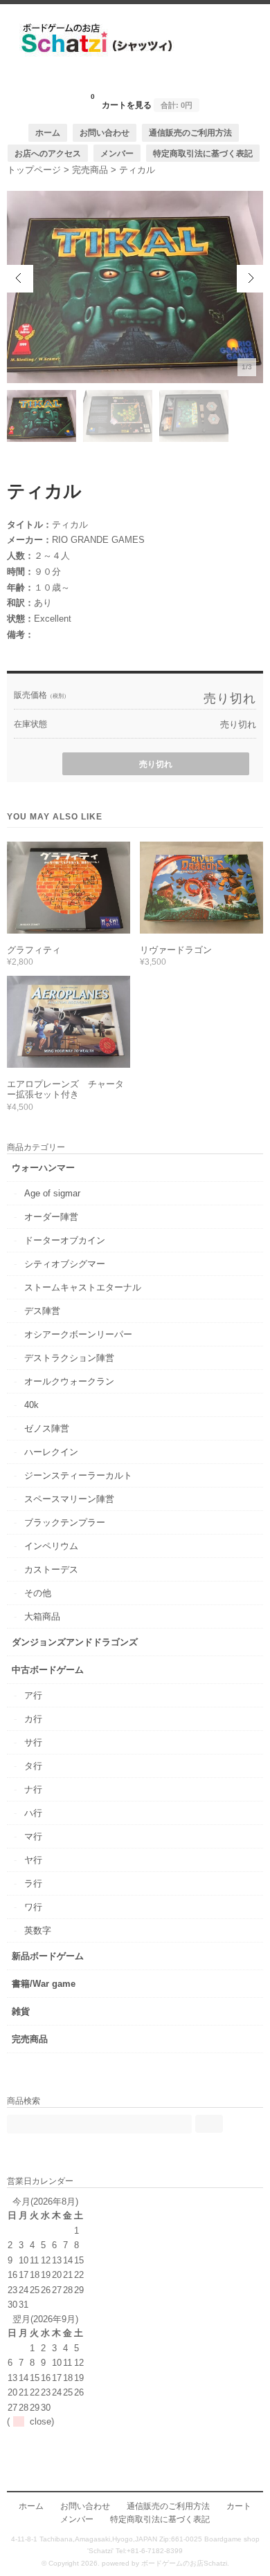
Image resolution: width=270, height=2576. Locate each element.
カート (239, 2506)
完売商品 (30, 2039)
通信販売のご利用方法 (190, 132)
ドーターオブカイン (65, 1240)
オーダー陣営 (51, 1217)
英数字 (38, 1930)
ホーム (48, 132)
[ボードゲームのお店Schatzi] (135, 81)
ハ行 (33, 1813)
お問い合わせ (105, 132)
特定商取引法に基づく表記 (203, 153)
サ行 (33, 1742)
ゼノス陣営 (47, 1428)
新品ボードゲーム (48, 1956)
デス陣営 (42, 1311)
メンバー (117, 153)
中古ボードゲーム (48, 1670)
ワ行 (33, 1907)
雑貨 (21, 2011)
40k (31, 1405)
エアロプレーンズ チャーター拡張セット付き (65, 1090)
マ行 (33, 1836)
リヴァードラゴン (176, 950)
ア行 (33, 1695)
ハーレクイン (51, 1452)
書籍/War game (44, 1984)
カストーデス (51, 1569)
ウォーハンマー (43, 1168)
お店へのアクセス (48, 153)
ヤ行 (33, 1860)
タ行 (33, 1766)
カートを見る (142, 101)
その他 (38, 1593)
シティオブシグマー (65, 1264)
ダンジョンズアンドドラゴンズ (75, 1642)
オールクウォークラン (69, 1381)
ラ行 (33, 1883)
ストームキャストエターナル (83, 1287)
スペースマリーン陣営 (69, 1499)
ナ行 (33, 1789)
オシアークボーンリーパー (78, 1334)
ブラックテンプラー (65, 1522)
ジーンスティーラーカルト (78, 1475)
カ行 (33, 1719)
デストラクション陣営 (69, 1358)
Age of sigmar (52, 1193)
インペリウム (51, 1546)
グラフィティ (34, 950)
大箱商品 (42, 1616)
